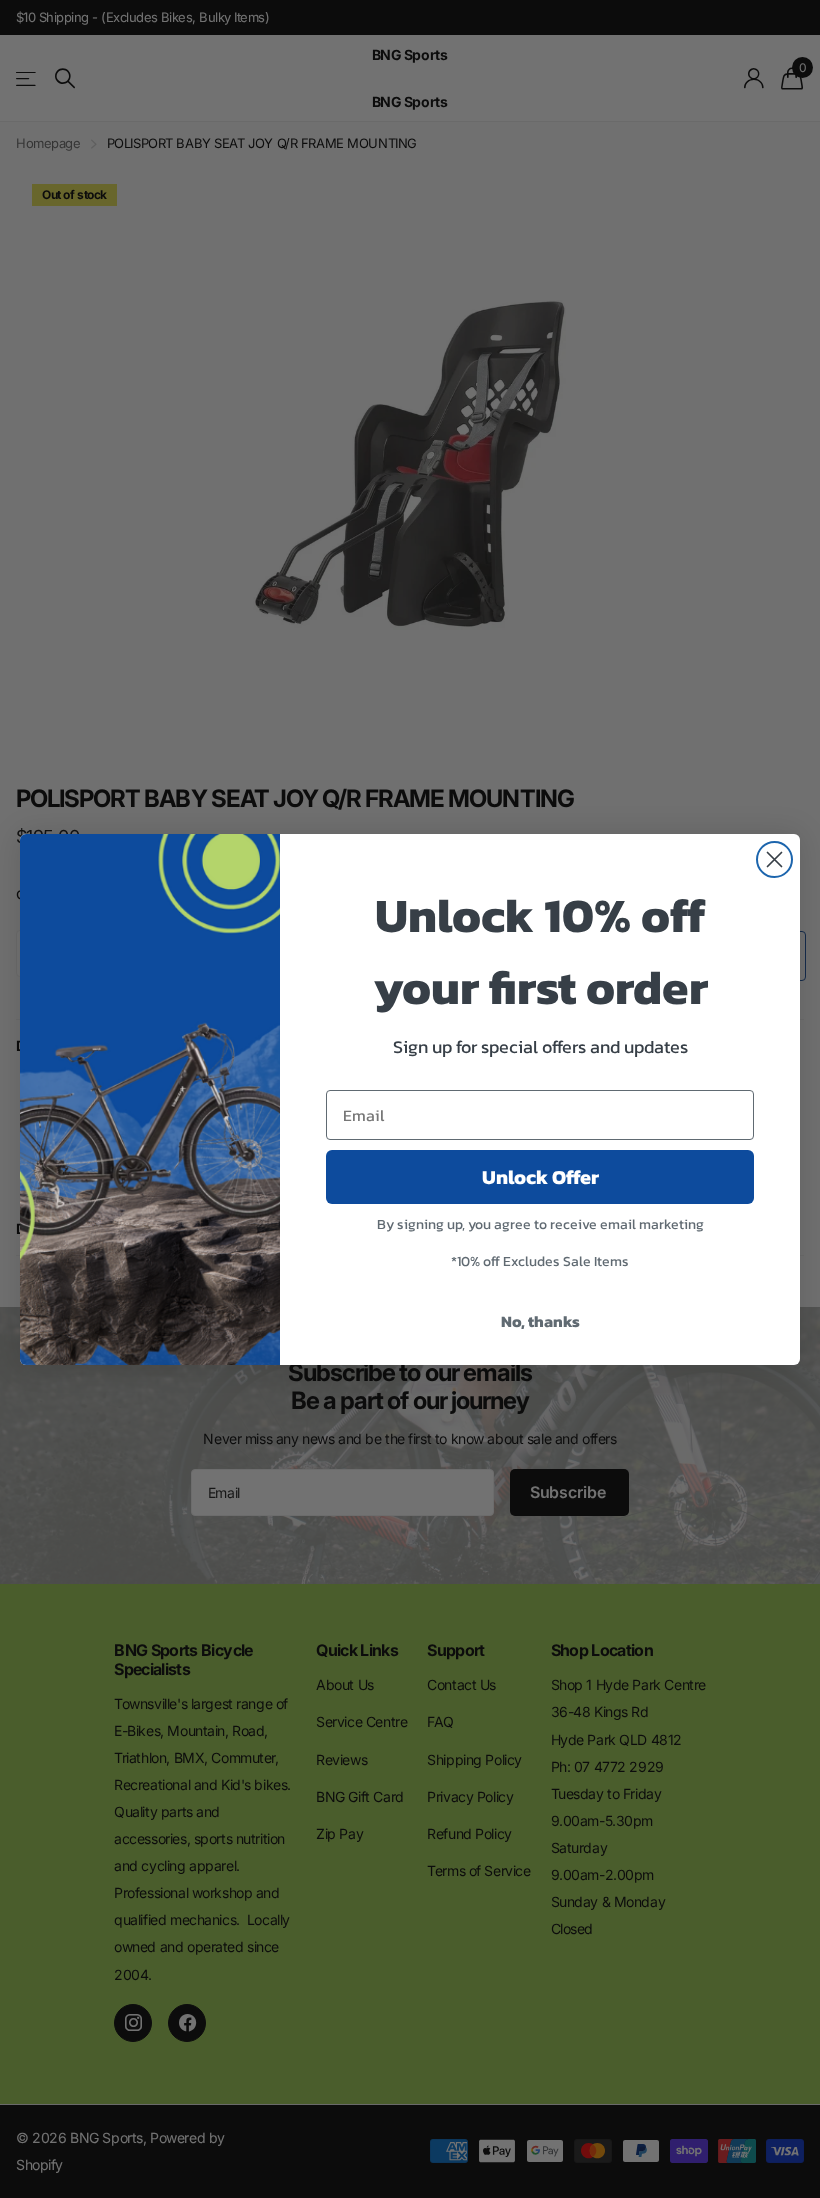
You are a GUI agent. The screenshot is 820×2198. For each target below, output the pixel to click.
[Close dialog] (774, 859)
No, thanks (540, 1321)
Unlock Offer (540, 1177)
